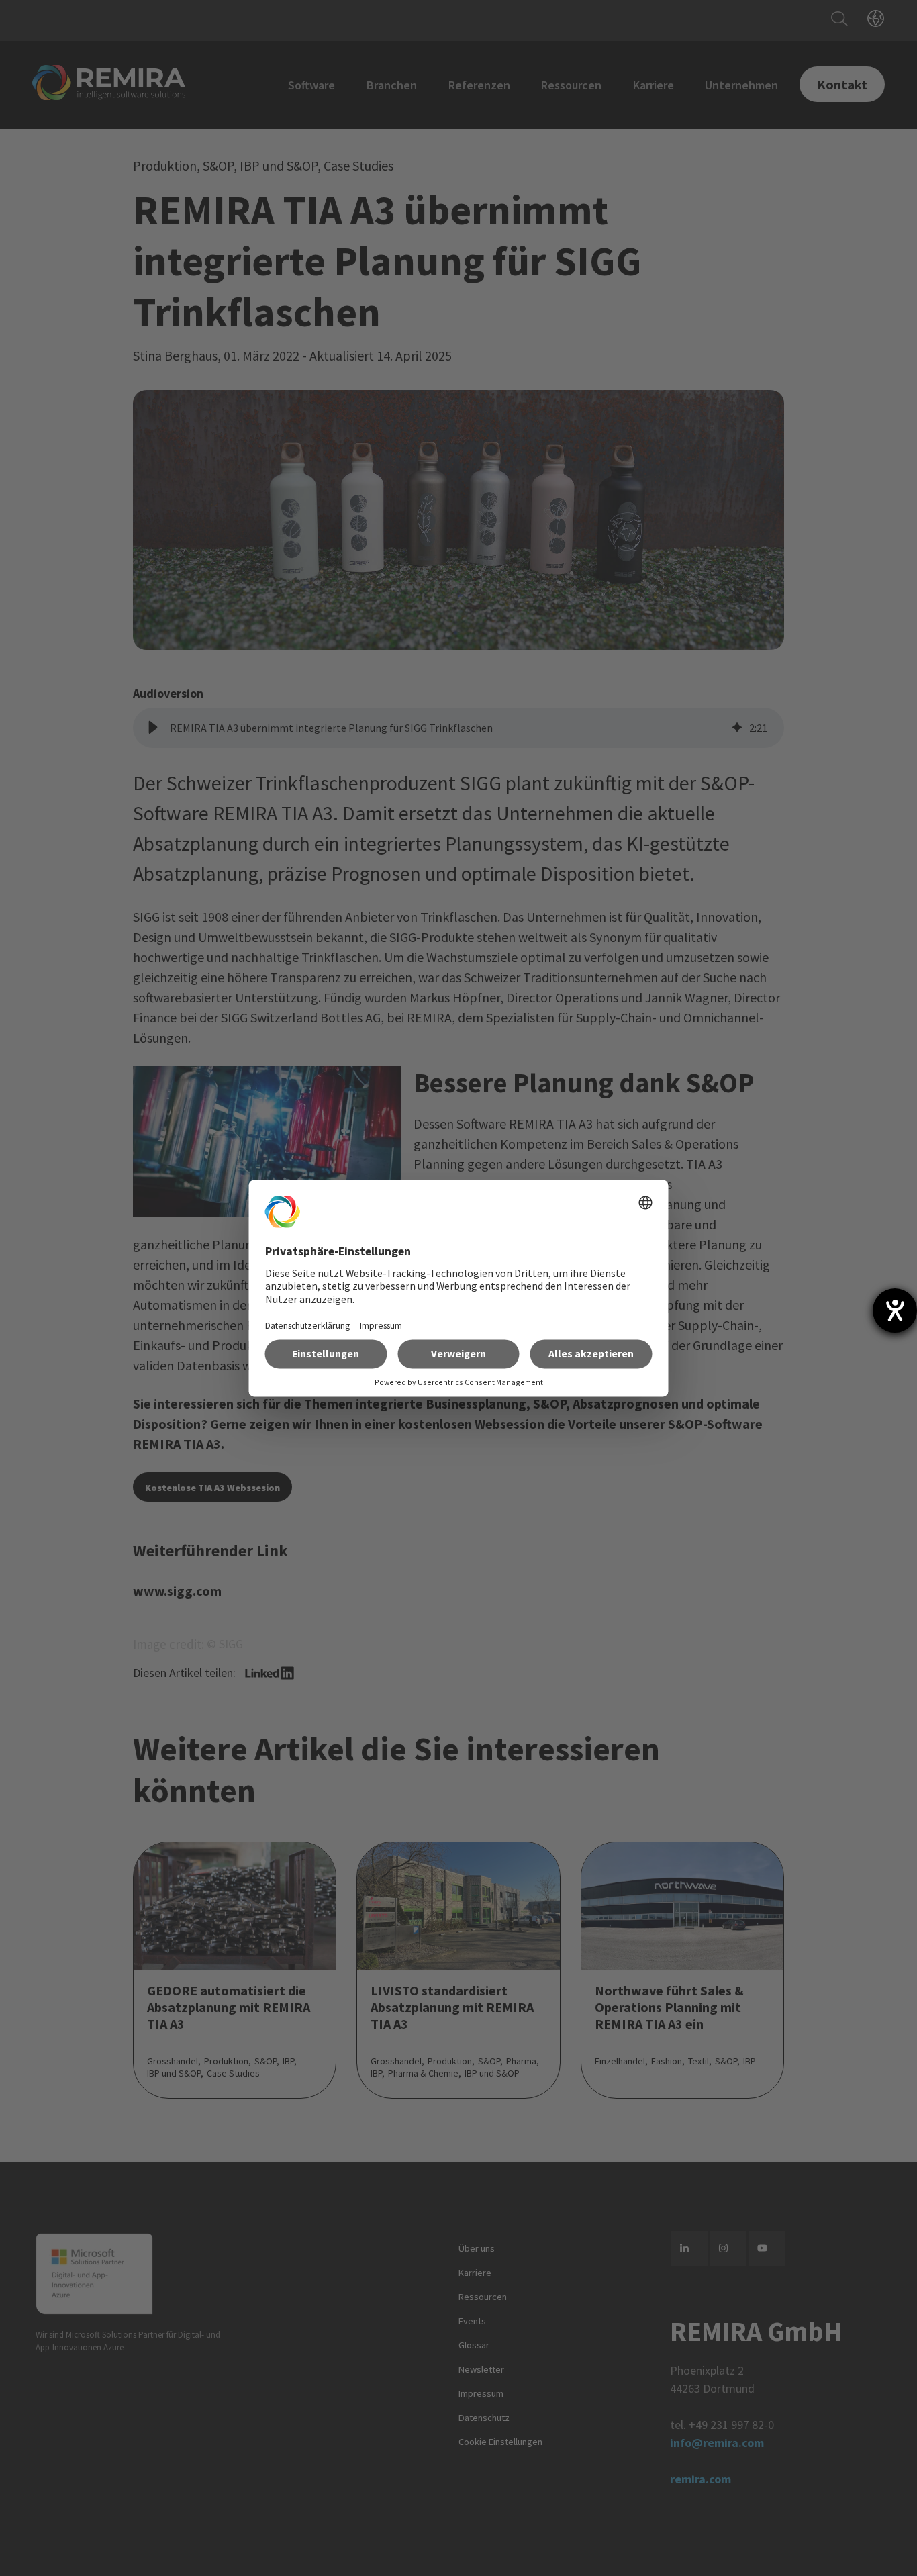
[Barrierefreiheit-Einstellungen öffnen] (895, 1310)
